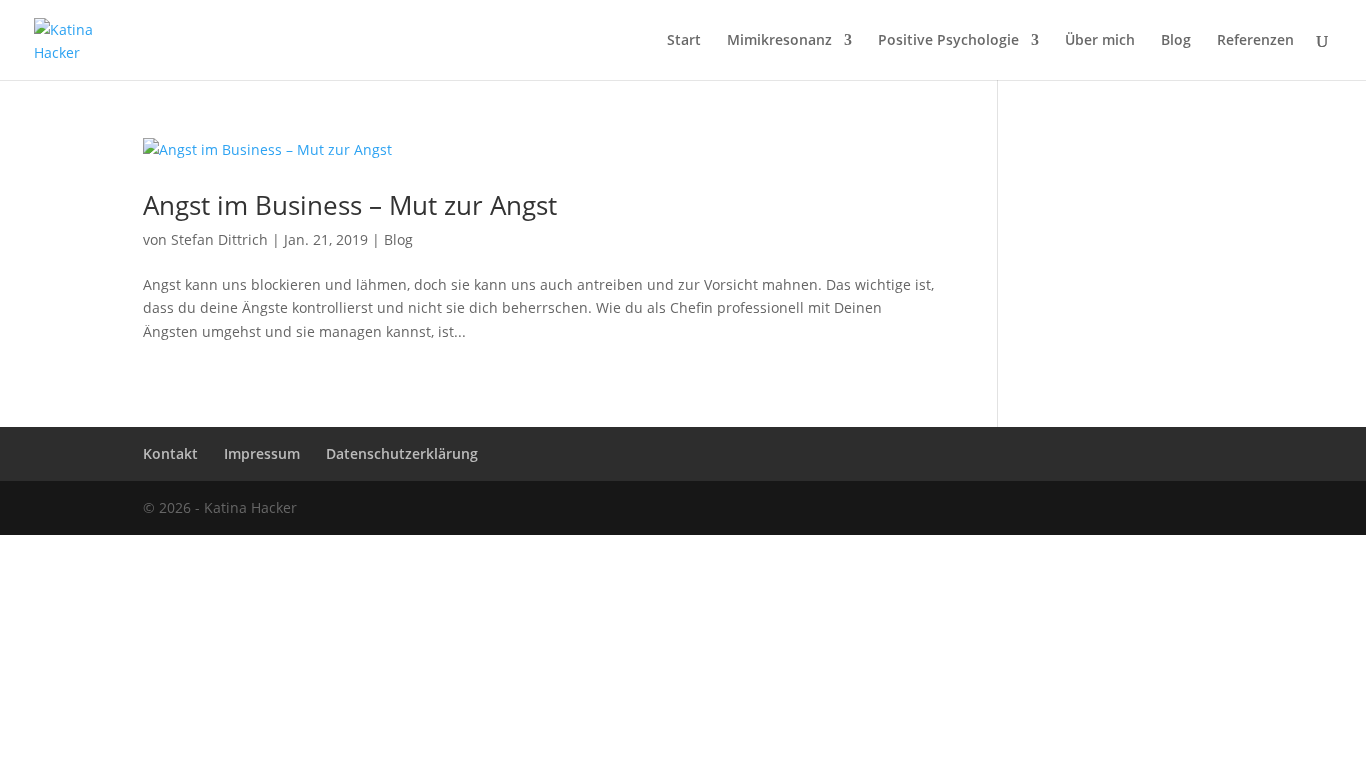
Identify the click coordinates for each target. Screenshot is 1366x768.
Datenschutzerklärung (402, 453)
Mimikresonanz (779, 41)
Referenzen (1255, 41)
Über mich (1100, 41)
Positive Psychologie (948, 41)
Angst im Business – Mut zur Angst (350, 205)
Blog (1176, 41)
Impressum (262, 453)
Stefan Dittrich (219, 239)
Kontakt (170, 453)
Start (684, 41)
